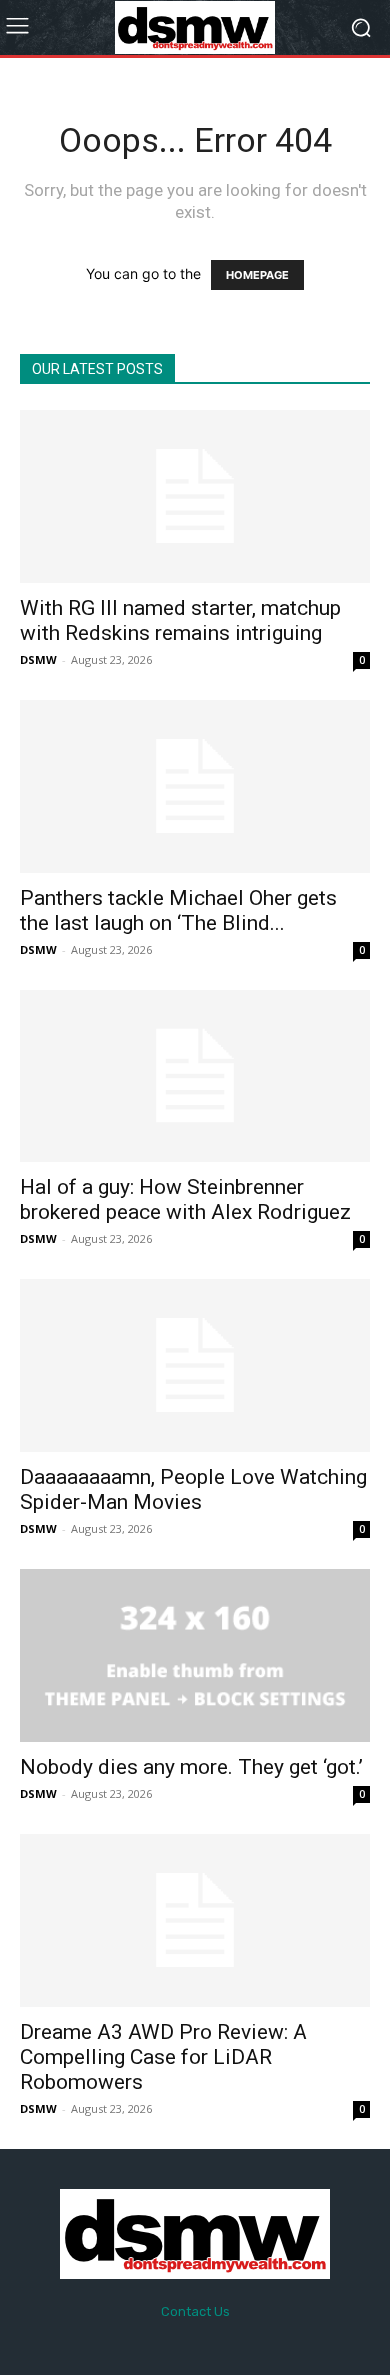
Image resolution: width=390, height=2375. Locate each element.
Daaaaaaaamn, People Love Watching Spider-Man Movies (193, 1489)
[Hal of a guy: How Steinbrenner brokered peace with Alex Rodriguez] (195, 1076)
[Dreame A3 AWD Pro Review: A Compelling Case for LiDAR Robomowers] (195, 1920)
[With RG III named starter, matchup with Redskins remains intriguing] (195, 496)
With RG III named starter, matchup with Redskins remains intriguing (180, 620)
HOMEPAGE (257, 275)
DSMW (38, 659)
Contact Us (195, 2311)
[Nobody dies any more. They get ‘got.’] (195, 1655)
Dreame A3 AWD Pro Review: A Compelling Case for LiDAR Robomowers (163, 2057)
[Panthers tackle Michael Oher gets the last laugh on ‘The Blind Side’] (195, 786)
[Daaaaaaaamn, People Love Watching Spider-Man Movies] (195, 1365)
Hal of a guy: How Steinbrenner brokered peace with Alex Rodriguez (185, 1199)
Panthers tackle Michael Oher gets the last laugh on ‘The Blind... (178, 910)
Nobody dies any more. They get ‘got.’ (191, 1767)
